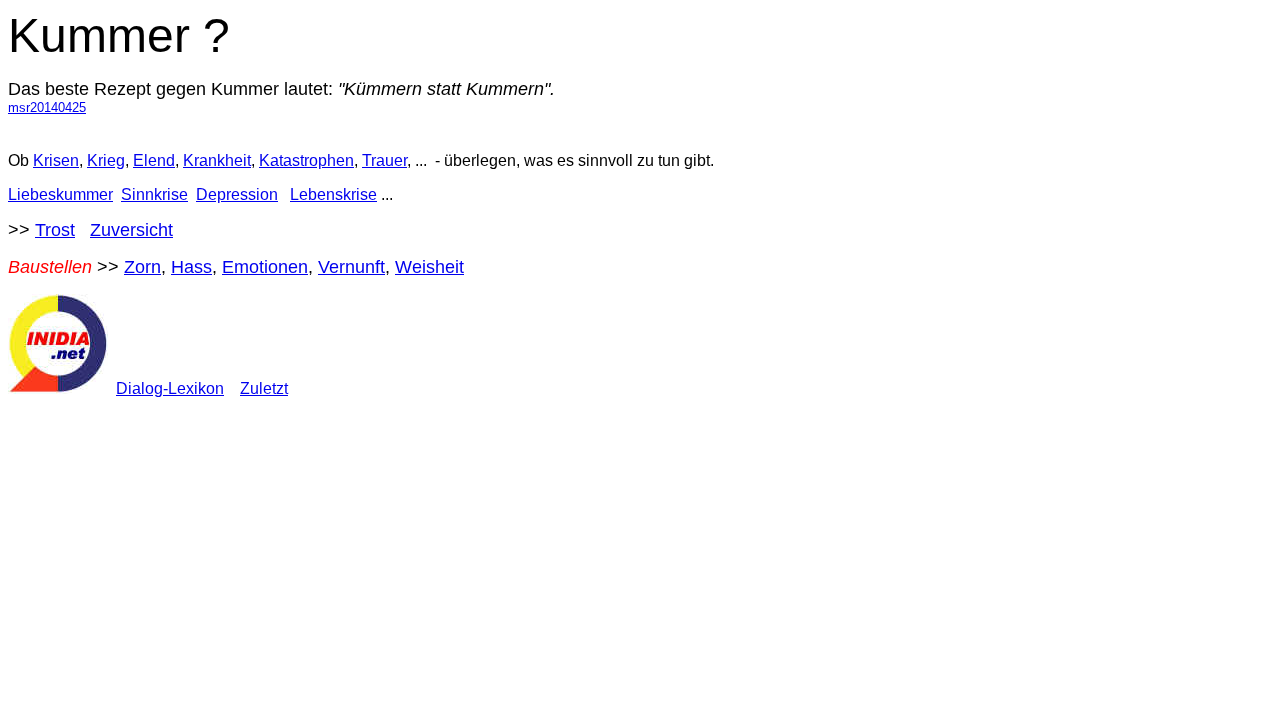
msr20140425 (47, 107)
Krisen (56, 160)
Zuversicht (131, 230)
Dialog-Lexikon (170, 388)
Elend (154, 160)
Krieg (106, 160)
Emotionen (265, 267)
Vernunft (351, 267)
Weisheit (429, 267)
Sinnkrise (154, 194)
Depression (237, 194)
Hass (191, 267)
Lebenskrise (333, 194)
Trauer (384, 160)
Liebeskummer (60, 194)
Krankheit (217, 160)
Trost (55, 230)
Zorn (142, 267)
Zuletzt (264, 388)
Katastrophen (306, 160)
